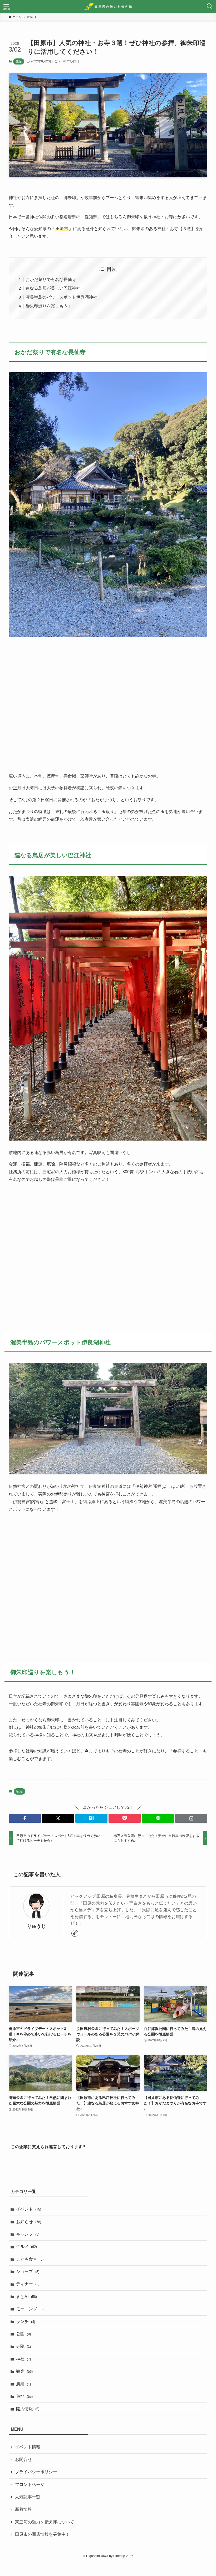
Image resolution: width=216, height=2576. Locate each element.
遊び (24, 2396)
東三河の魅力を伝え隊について (45, 2522)
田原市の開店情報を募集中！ (42, 2534)
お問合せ (23, 2459)
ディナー (28, 2284)
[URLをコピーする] (191, 1818)
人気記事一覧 (28, 2497)
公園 (23, 2334)
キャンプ (28, 2234)
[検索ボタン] (210, 6)
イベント (29, 2209)
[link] (75, 1933)
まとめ (26, 2297)
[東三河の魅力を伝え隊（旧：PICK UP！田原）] (108, 6)
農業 (23, 2384)
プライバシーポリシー (36, 2472)
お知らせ (29, 2222)
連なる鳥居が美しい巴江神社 (53, 288)
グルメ (26, 2246)
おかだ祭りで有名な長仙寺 (51, 279)
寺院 (23, 2346)
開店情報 (28, 2409)
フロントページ (30, 2485)
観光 (19, 61)
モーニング (30, 2309)
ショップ (28, 2272)
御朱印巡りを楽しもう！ (49, 306)
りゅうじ (36, 1926)
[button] (25, 1818)
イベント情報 (28, 2447)
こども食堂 (30, 2259)
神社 (23, 2359)
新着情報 (23, 2509)
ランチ (26, 2322)
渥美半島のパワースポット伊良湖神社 (61, 297)
